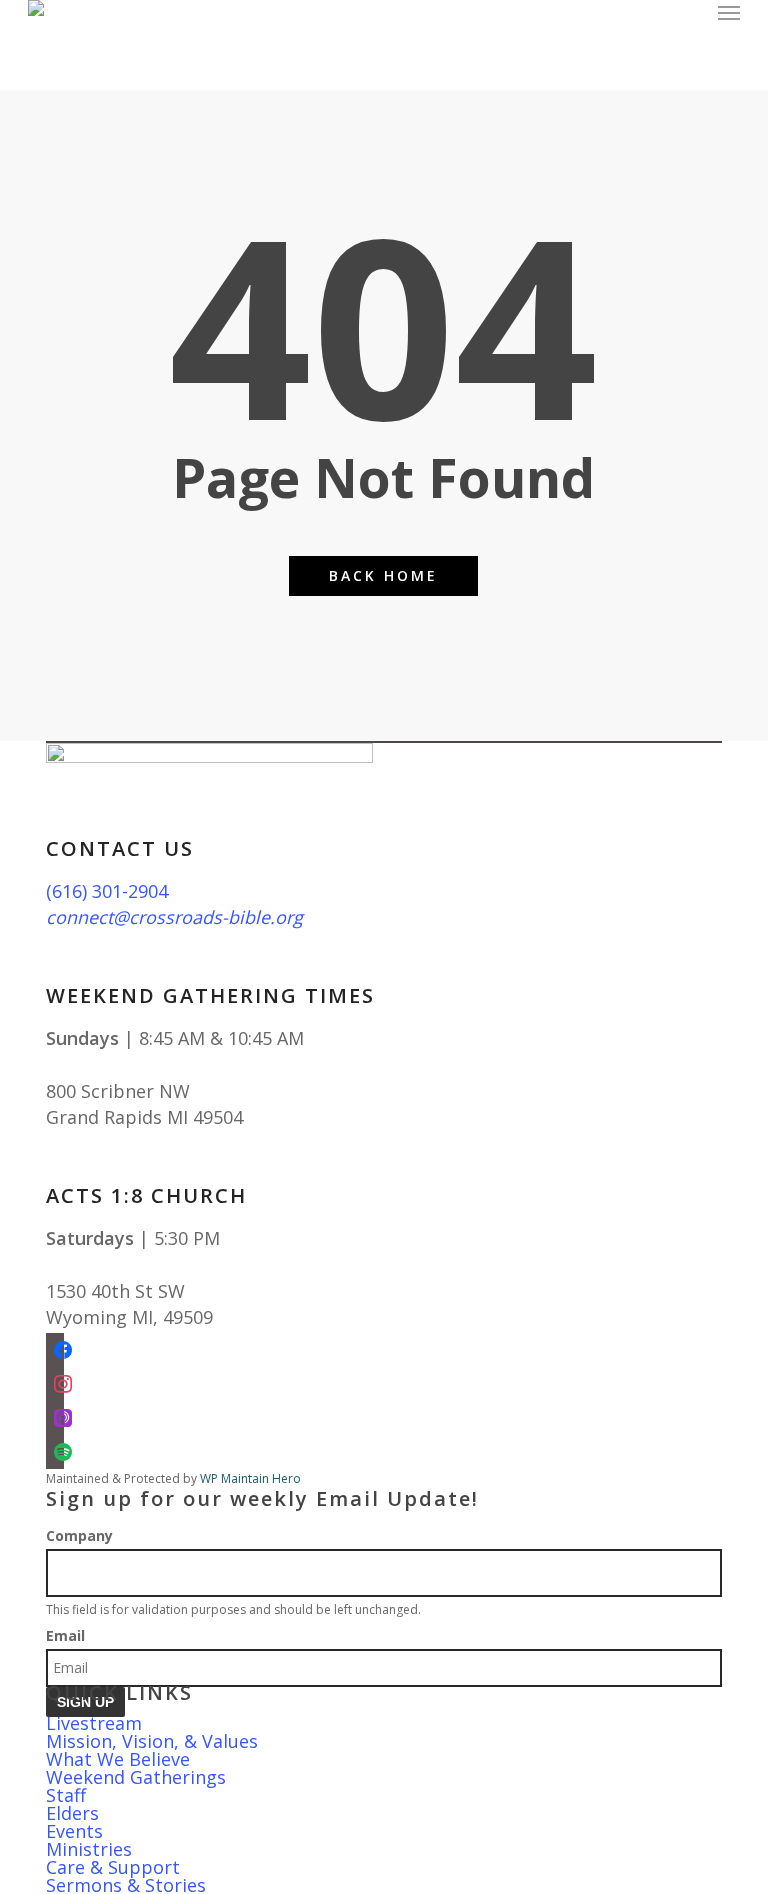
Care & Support (113, 1867)
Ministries (89, 1849)
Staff (66, 1795)
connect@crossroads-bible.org (174, 917)
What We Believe (118, 1759)
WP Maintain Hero (250, 1478)
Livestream (94, 1723)
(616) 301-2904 (107, 891)
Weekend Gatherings (136, 1777)
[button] (729, 12)
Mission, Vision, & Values (152, 1741)
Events (74, 1831)
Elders (72, 1813)
